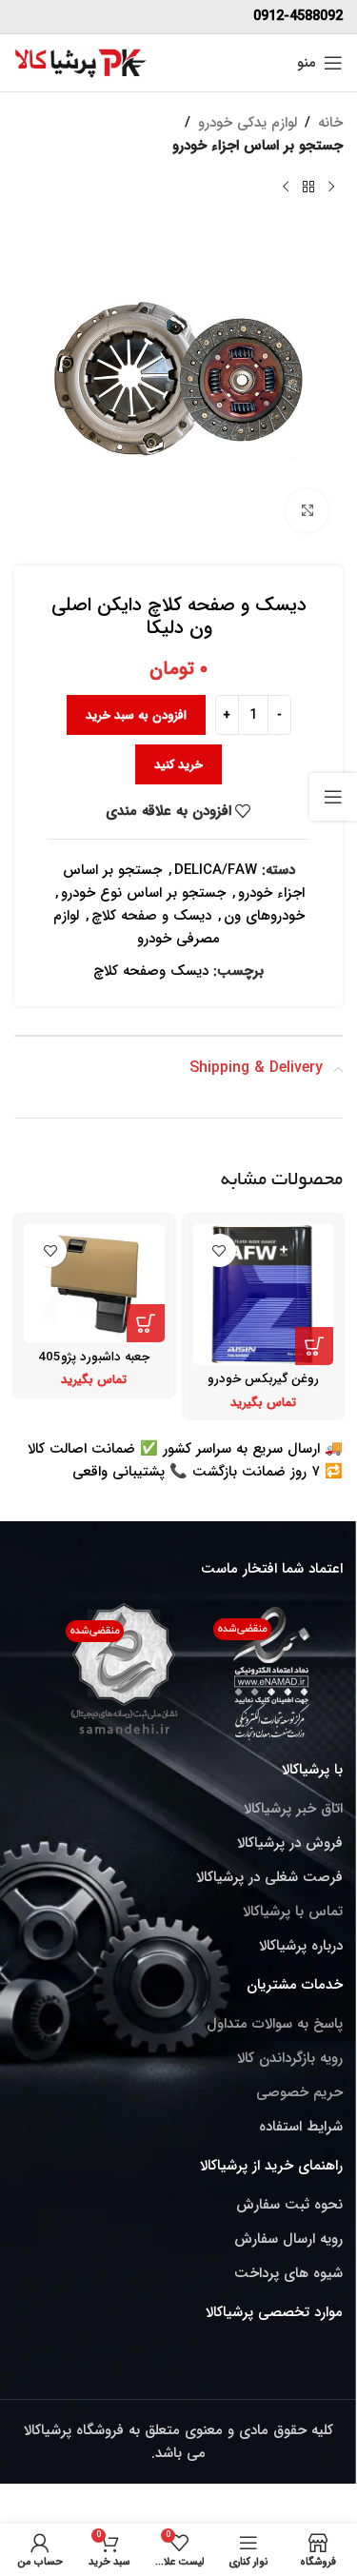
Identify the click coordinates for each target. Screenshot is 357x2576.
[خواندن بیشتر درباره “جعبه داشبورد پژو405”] (146, 1323)
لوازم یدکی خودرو (248, 123)
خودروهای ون (264, 916)
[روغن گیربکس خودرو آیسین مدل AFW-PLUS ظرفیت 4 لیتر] (264, 1295)
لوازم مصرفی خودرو (137, 927)
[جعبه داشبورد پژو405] (94, 1283)
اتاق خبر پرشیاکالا (293, 1809)
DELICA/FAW (216, 870)
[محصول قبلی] (331, 188)
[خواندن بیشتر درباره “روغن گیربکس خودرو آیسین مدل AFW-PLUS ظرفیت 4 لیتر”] (314, 1346)
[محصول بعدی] (286, 188)
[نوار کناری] (333, 797)
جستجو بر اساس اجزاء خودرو (258, 146)
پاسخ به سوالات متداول (275, 2024)
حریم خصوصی (299, 2092)
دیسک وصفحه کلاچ (151, 971)
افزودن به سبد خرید (136, 715)
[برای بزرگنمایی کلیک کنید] (307, 511)
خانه (330, 123)
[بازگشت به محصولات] (308, 188)
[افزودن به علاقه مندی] (219, 1250)
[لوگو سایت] (81, 62)
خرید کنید (178, 765)
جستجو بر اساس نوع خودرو (143, 893)
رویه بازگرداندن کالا (290, 2058)
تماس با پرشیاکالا (293, 1912)
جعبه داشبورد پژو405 (94, 1357)
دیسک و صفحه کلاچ (151, 916)
